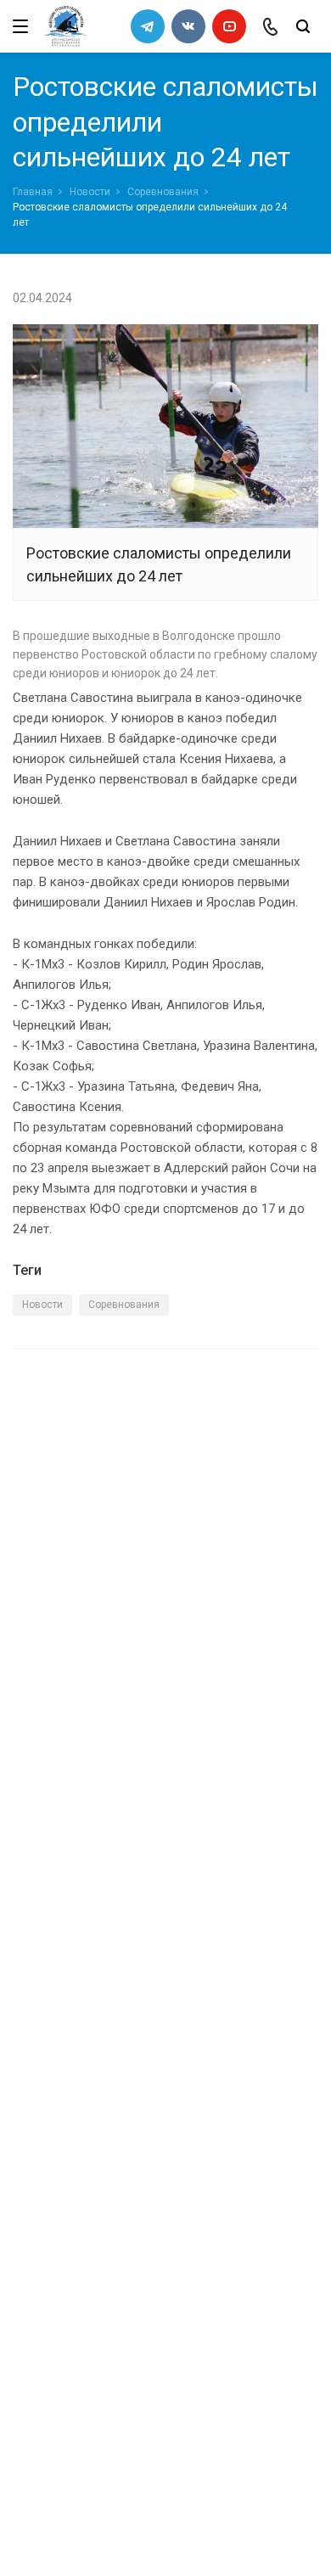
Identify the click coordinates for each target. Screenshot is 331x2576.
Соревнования (163, 192)
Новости (90, 192)
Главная (33, 192)
